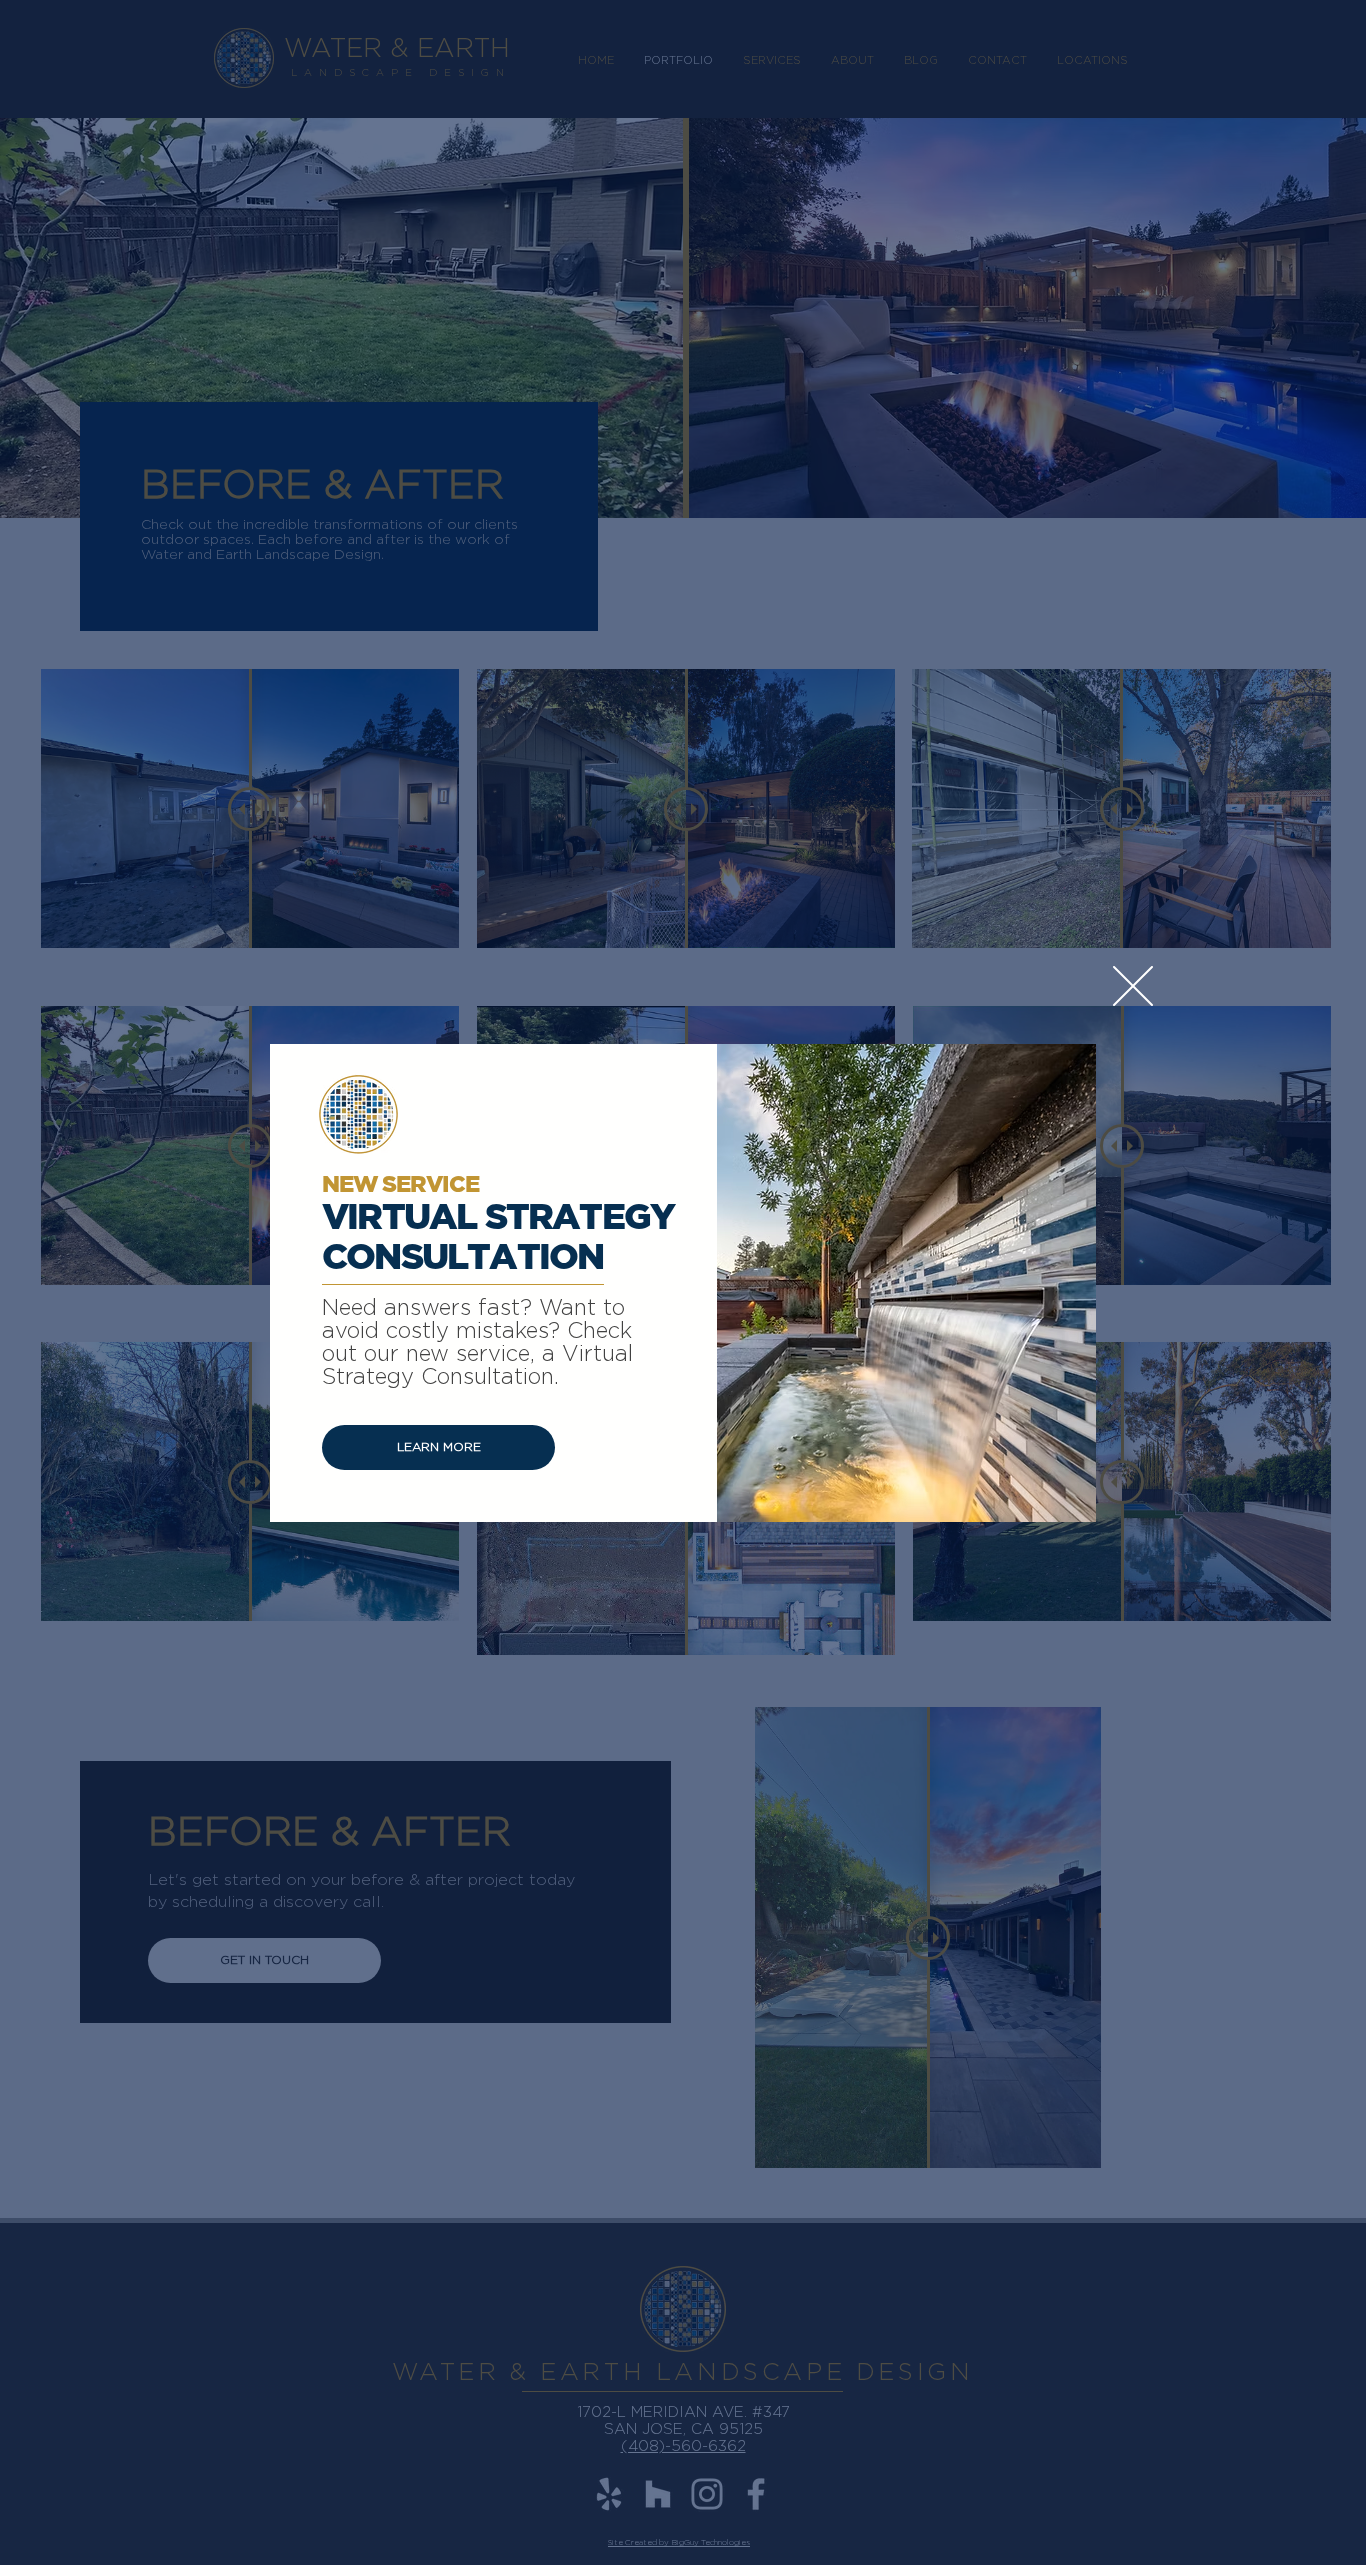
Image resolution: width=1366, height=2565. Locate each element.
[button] (1133, 986)
